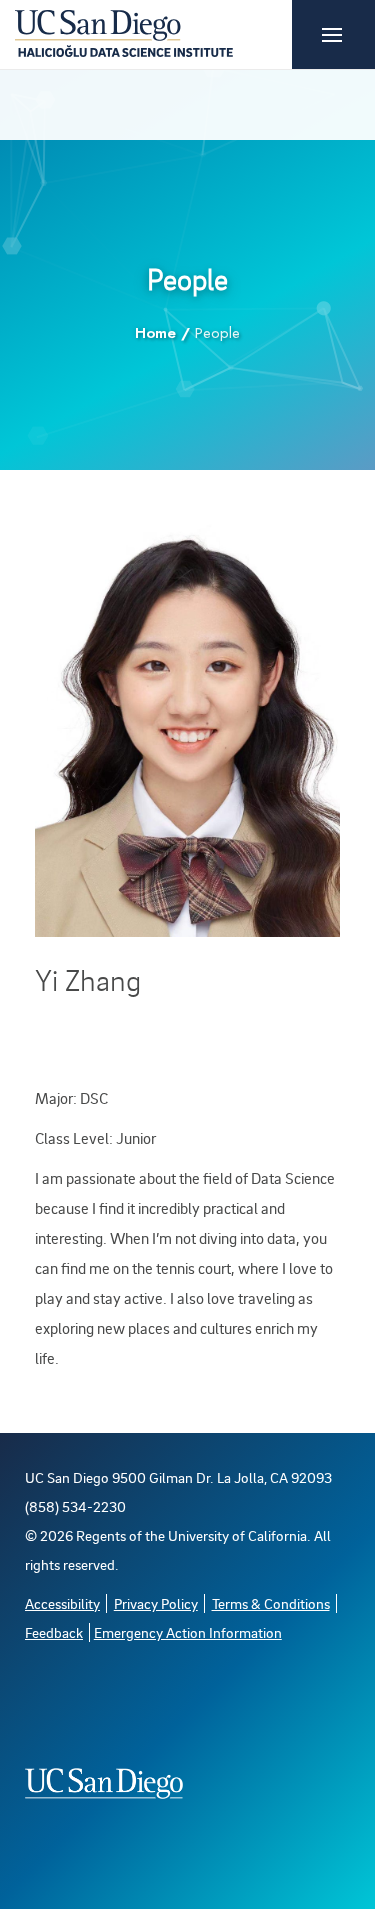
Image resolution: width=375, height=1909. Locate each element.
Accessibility (62, 1603)
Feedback (54, 1632)
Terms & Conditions (271, 1603)
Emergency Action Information (188, 1632)
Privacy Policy (156, 1603)
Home (155, 333)
